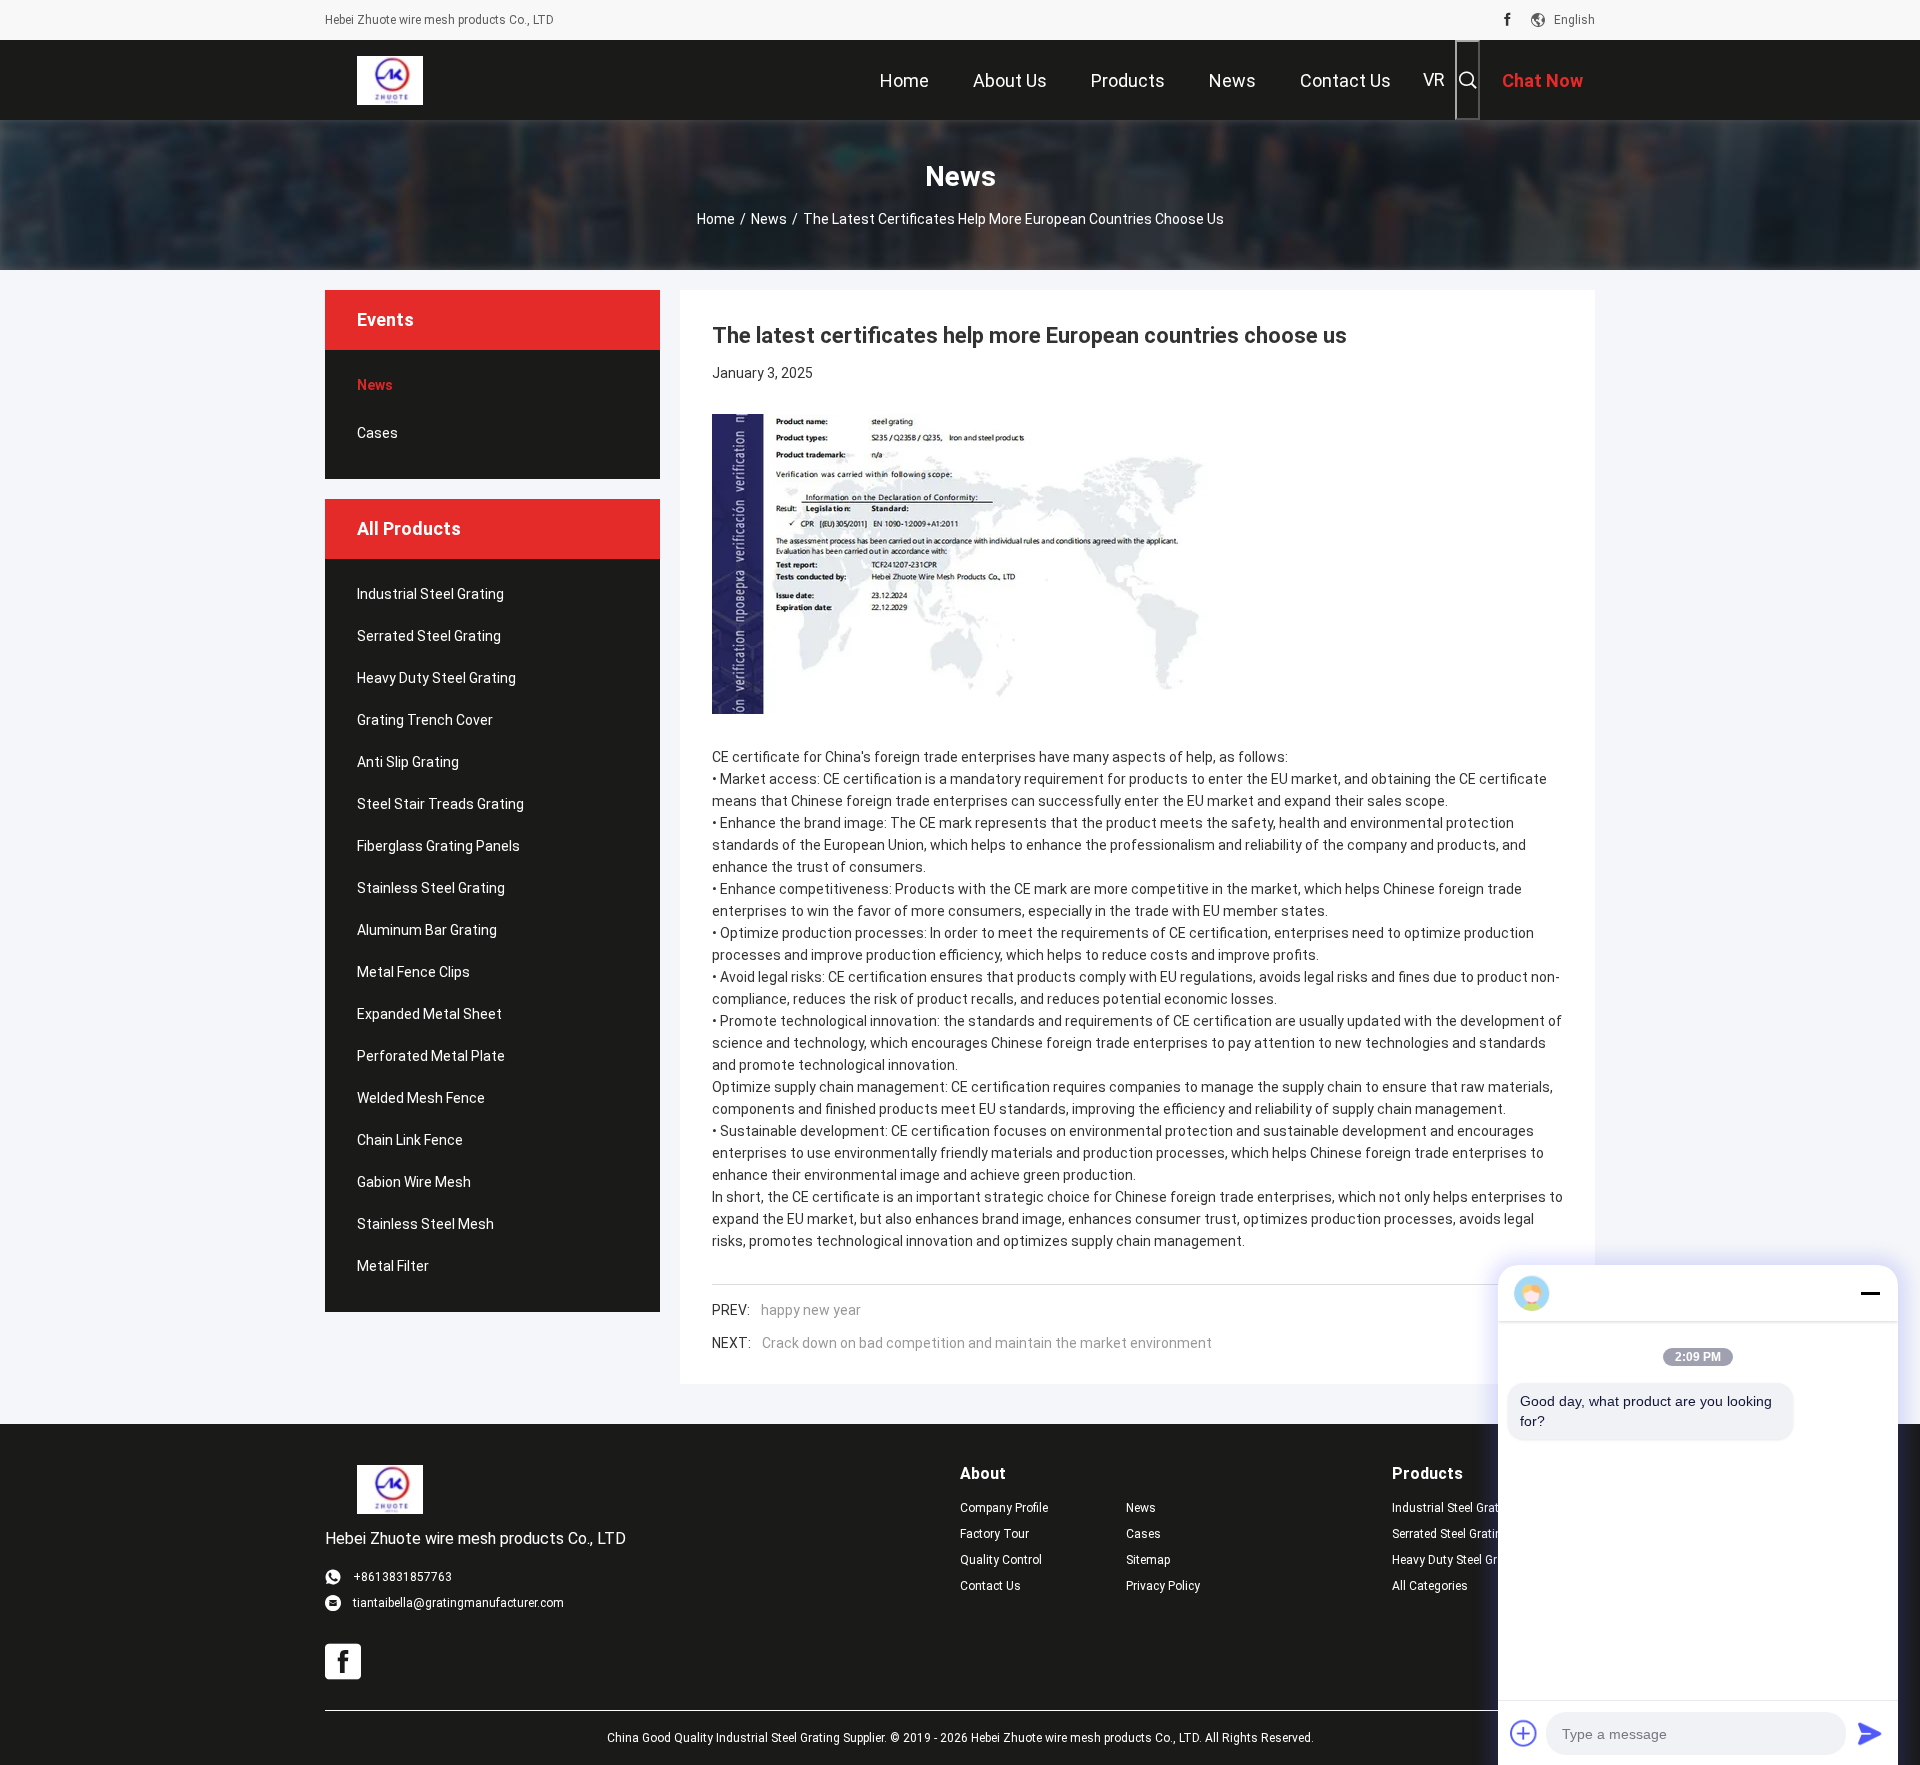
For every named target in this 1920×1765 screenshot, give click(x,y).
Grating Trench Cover (425, 720)
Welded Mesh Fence (421, 1098)
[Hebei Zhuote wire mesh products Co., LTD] (389, 80)
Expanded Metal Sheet (429, 1014)
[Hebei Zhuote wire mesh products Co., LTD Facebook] (1507, 20)
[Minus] (1870, 1293)
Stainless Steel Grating (431, 888)
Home (716, 219)
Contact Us (990, 1586)
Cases (377, 433)
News (769, 219)
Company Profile (1004, 1508)
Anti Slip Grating (408, 762)
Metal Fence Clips (413, 972)
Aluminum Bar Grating (427, 930)
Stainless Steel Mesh (425, 1224)
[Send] (1870, 1733)
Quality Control (1001, 1560)
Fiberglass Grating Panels (438, 846)
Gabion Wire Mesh (414, 1182)
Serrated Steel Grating (429, 636)
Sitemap (1148, 1560)
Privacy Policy (1163, 1586)
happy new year (811, 1310)
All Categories (1430, 1586)
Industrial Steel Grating (430, 594)
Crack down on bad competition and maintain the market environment (987, 1343)
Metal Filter (393, 1266)
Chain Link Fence (410, 1140)
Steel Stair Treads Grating (440, 804)
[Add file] (1524, 1733)
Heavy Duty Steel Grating (436, 678)
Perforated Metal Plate (431, 1056)
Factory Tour (994, 1534)
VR (1434, 79)
